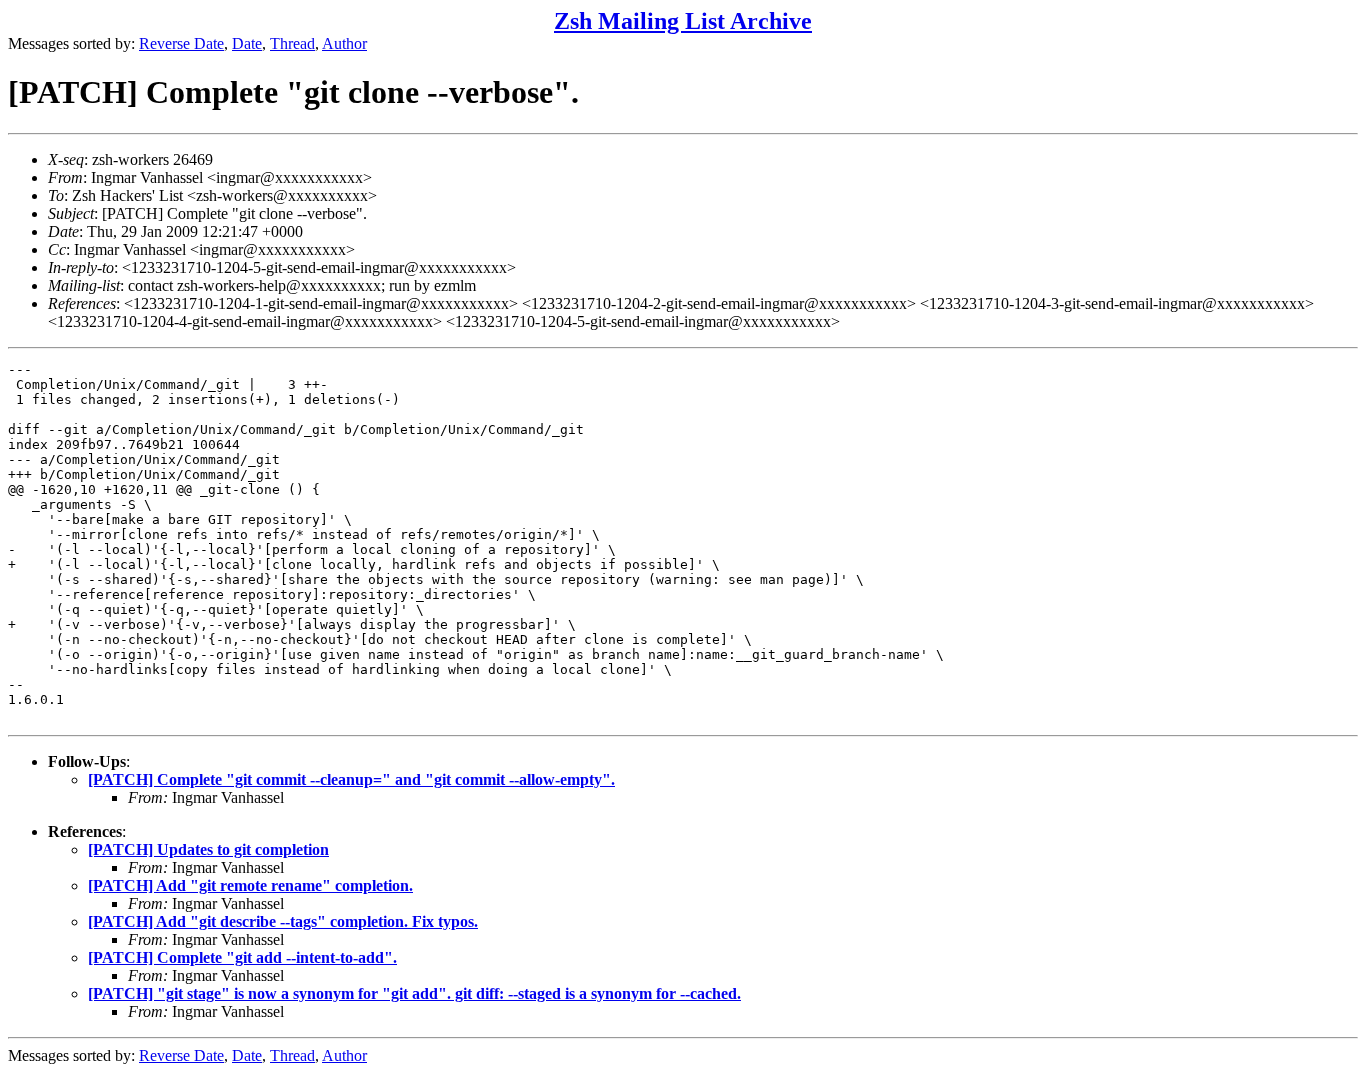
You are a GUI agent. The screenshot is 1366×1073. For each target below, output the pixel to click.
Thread (292, 43)
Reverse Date (181, 43)
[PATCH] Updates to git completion (208, 849)
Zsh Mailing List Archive (683, 21)
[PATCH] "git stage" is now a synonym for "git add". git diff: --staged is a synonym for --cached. (414, 993)
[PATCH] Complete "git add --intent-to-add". (242, 957)
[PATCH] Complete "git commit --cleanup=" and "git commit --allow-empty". (351, 779)
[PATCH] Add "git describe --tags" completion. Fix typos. (283, 921)
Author (344, 43)
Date (247, 43)
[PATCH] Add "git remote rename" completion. (250, 885)
